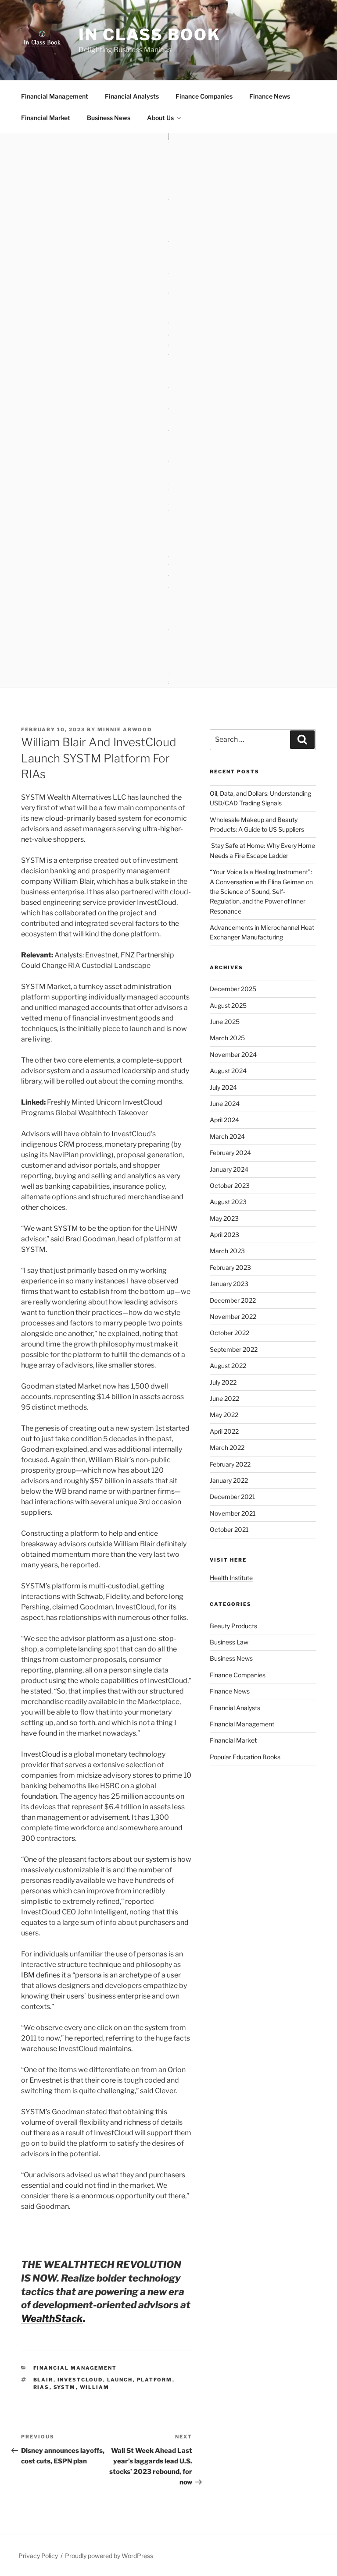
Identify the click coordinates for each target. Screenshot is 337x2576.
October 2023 (230, 1185)
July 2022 (223, 1382)
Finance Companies (204, 96)
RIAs (41, 2387)
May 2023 (224, 1218)
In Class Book (149, 35)
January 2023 (229, 1284)
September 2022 (234, 1349)
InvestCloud (80, 2380)
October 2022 (229, 1333)
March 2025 (227, 1038)
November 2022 (233, 1316)
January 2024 (229, 1169)
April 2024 (224, 1120)
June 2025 (225, 1022)
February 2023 (230, 1267)
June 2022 (224, 1398)
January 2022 (229, 1480)
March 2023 (227, 1251)
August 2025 (228, 1005)
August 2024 (228, 1071)
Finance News (270, 96)
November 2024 (233, 1054)
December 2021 (233, 1497)
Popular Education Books (245, 1757)
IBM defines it (43, 1975)
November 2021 (233, 1513)
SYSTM (65, 2387)
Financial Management (55, 96)
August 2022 (228, 1366)
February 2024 (230, 1153)
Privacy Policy (38, 2556)
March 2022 (227, 1447)
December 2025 (233, 989)
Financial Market (46, 118)
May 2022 (224, 1415)
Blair (43, 2380)
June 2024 (225, 1104)
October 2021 (229, 1529)
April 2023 (224, 1235)
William (95, 2387)
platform (155, 2380)
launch (120, 2380)
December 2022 (233, 1300)
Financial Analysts (132, 96)
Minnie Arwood (125, 730)
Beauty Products (233, 1626)
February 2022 (230, 1464)
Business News (109, 118)
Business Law (229, 1642)
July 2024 (223, 1087)
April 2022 (224, 1431)
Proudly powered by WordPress (109, 2556)
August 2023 (228, 1202)
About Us (160, 118)
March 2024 (227, 1136)
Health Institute (231, 1578)
